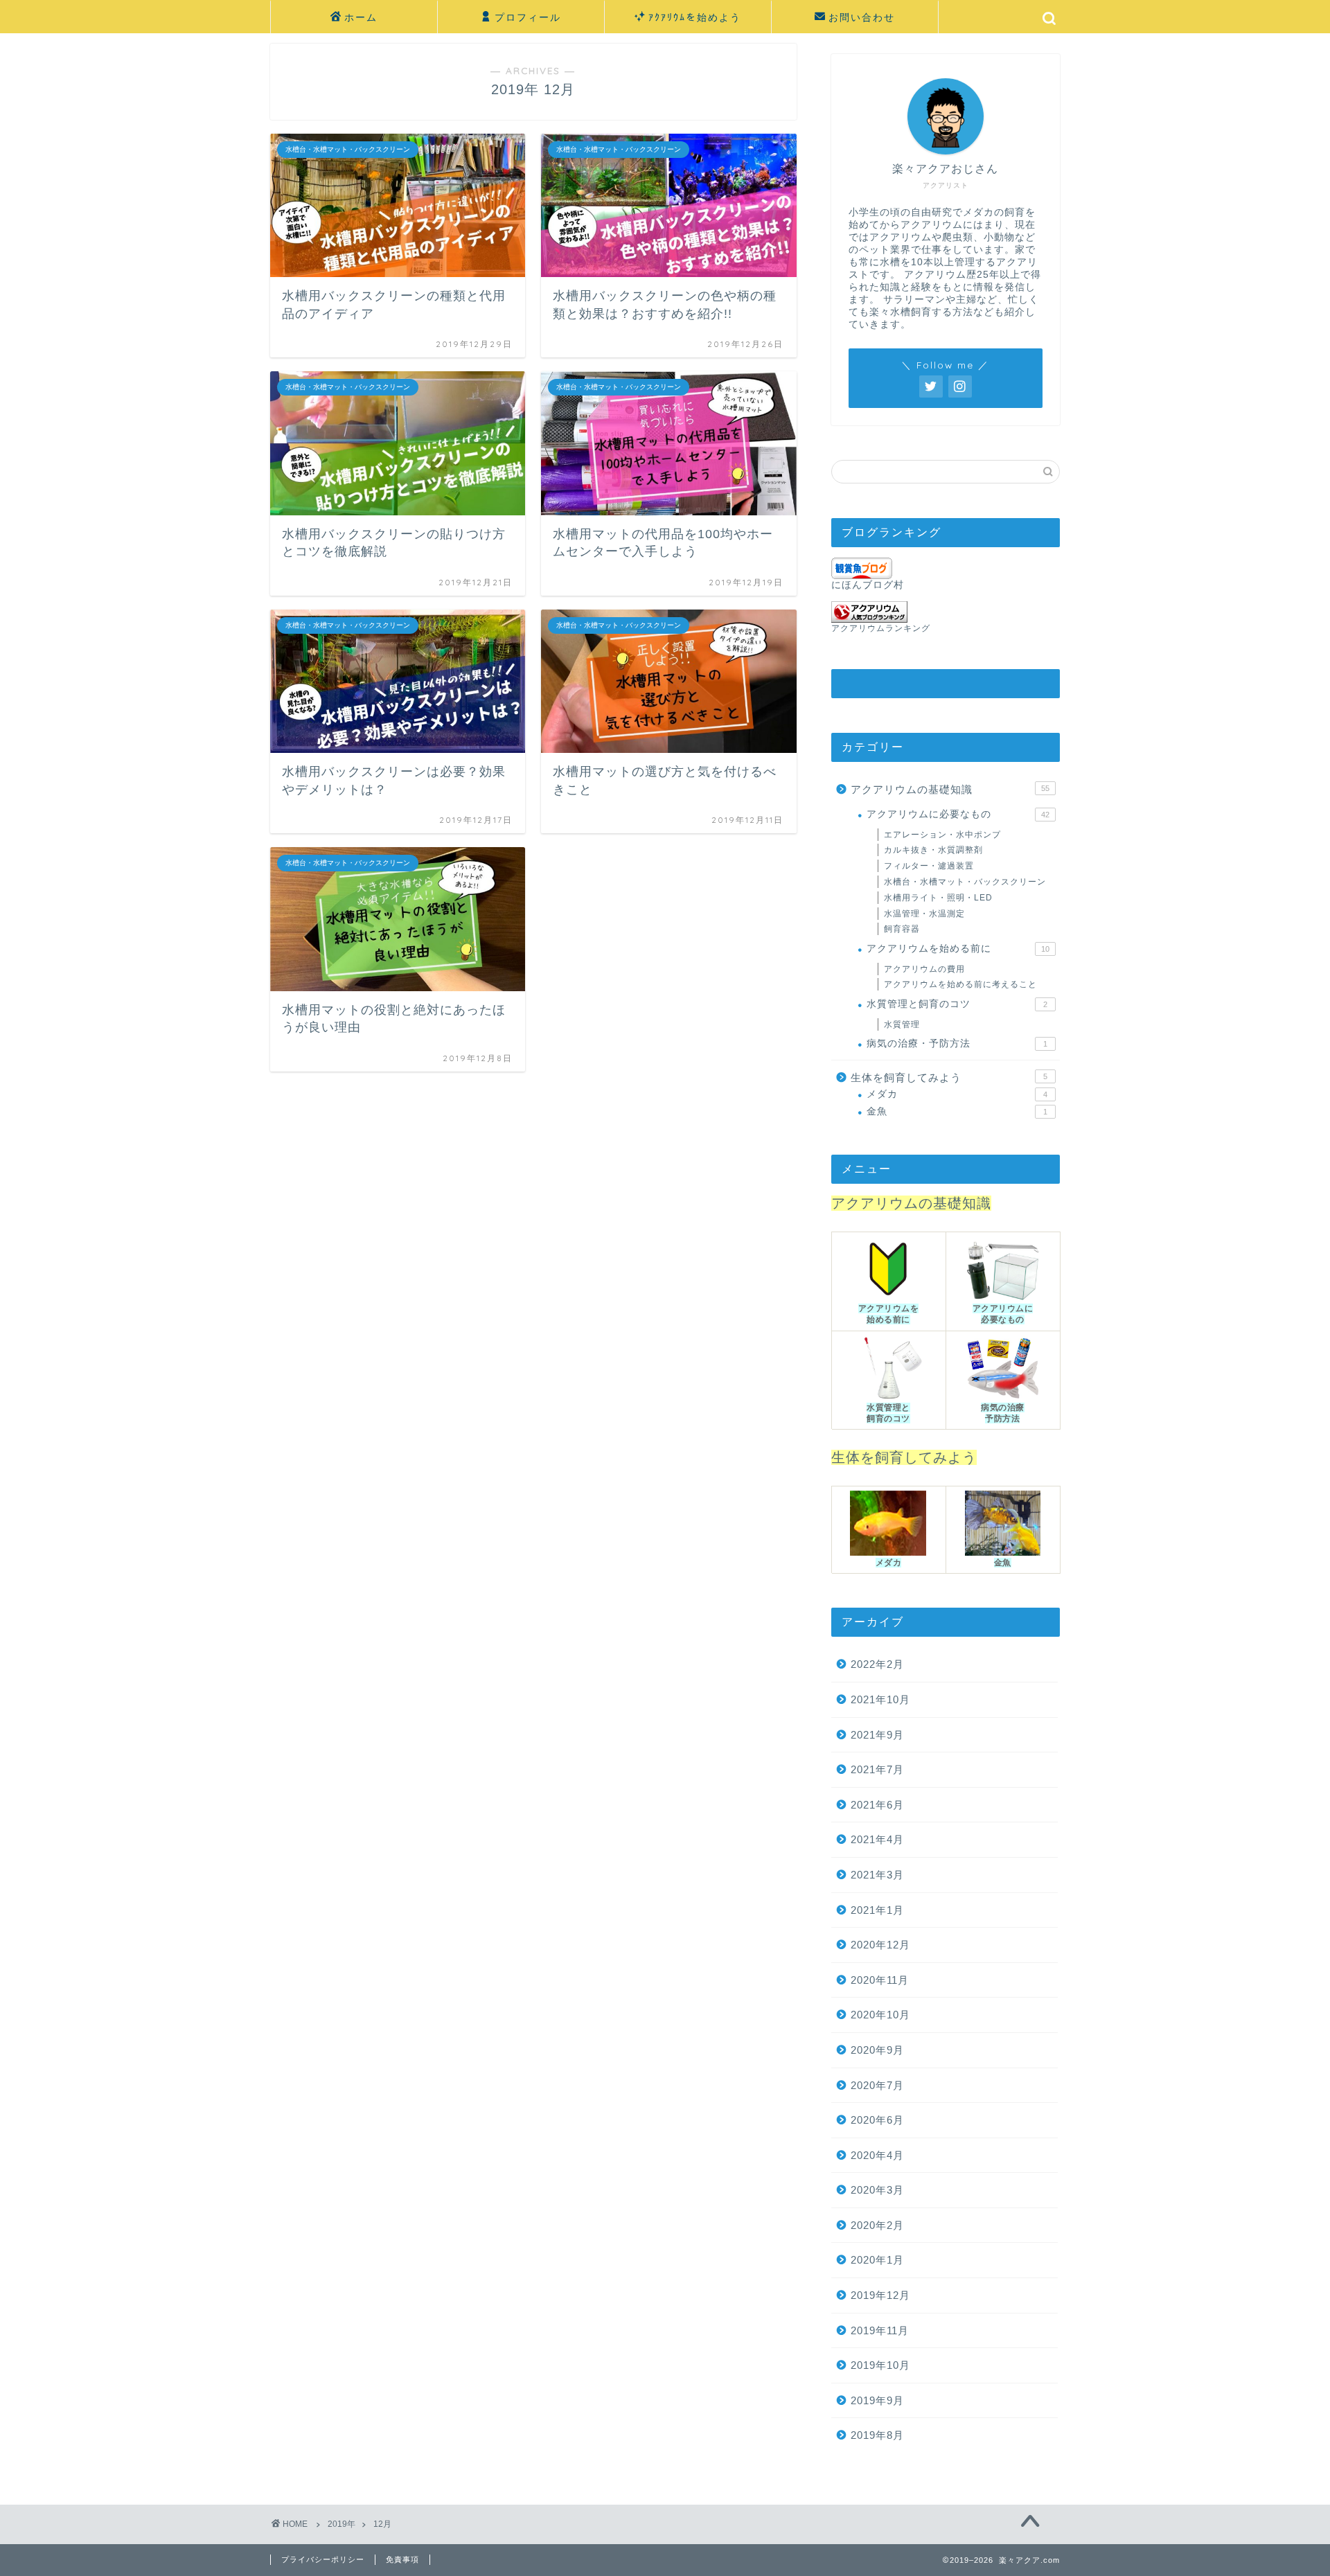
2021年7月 (877, 1769)
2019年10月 (880, 2365)
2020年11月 (880, 1980)
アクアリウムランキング (881, 628)
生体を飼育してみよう (949, 1077)
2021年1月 (877, 1910)
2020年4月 (877, 2155)
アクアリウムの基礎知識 (950, 789)
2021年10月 (880, 1699)
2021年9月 (877, 1735)
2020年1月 (877, 2260)
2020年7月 (877, 2085)
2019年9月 (877, 2400)
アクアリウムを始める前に (958, 949)
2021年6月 (877, 1805)
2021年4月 (877, 1839)
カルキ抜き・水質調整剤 (933, 850)
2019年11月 (880, 2330)
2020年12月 (880, 1945)
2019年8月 (877, 2435)
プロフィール (528, 17)
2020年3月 (877, 2190)
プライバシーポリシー (323, 2559)
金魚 (957, 1111)
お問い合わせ (862, 17)
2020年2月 (877, 2225)
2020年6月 (877, 2120)
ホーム (361, 17)
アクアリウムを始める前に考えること (960, 984)
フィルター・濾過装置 (929, 866)
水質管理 (902, 1024)
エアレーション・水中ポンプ (942, 835)
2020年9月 (877, 2050)
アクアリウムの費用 (924, 969)
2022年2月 (877, 1664)
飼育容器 (902, 929)
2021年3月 (877, 1875)
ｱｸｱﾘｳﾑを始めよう (695, 17)
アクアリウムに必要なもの (958, 814)
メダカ (957, 1094)
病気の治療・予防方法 (957, 1043)
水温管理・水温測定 (924, 914)
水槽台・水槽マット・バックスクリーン (965, 882)
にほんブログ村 (868, 585)
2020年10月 (880, 2015)
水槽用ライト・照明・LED (938, 898)
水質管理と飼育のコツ (957, 1004)
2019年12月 (880, 2295)
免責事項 (402, 2559)
